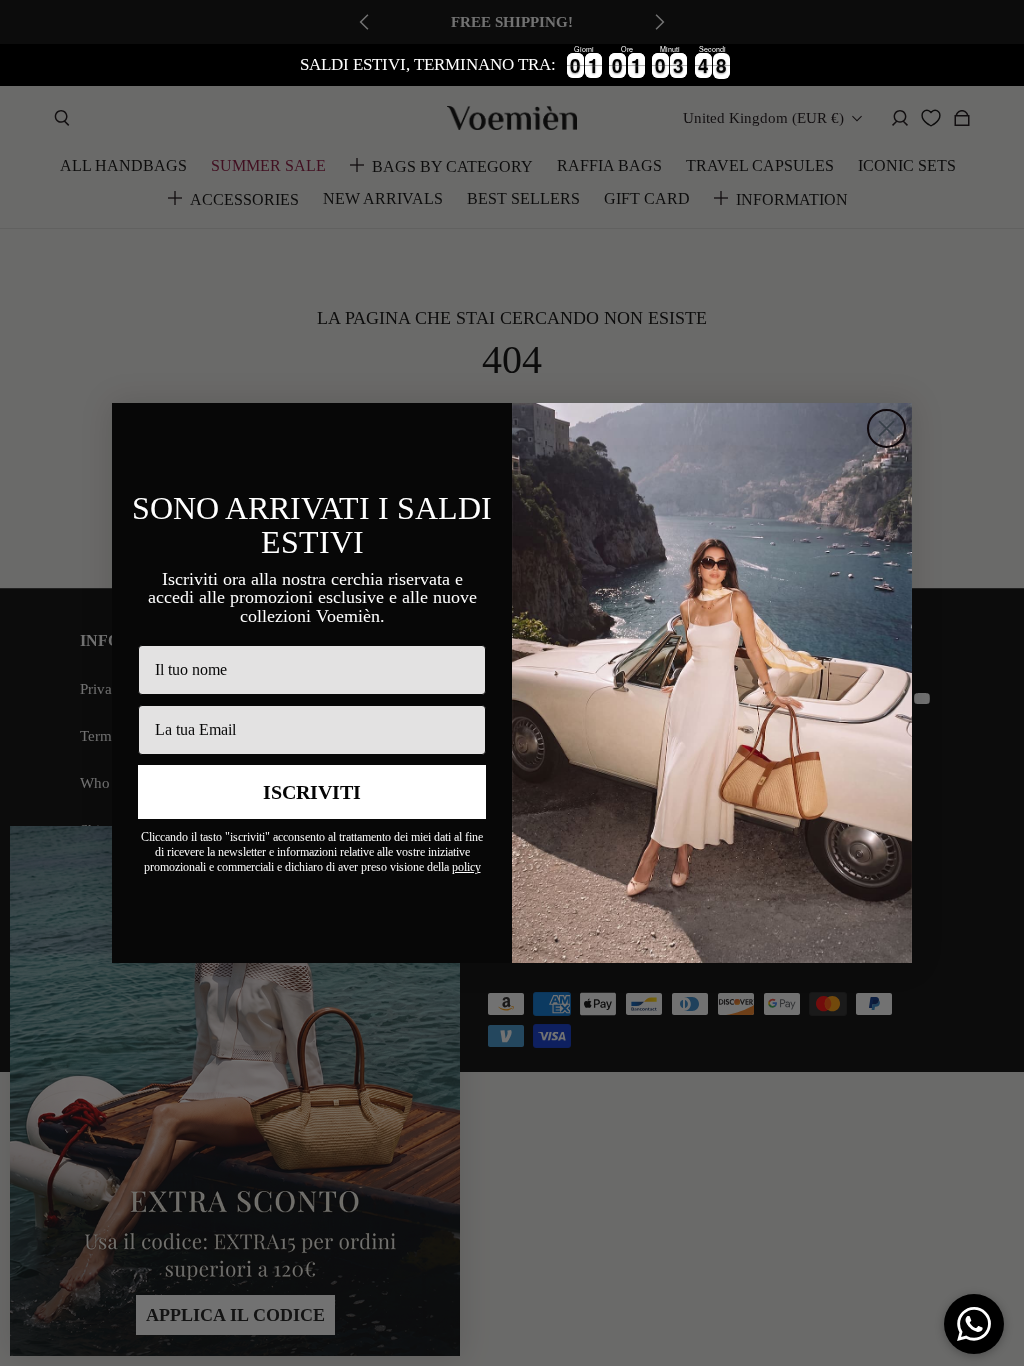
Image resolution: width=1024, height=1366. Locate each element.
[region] (512, 65)
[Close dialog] (886, 428)
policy (466, 867)
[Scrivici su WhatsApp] (974, 1324)
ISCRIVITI (312, 792)
